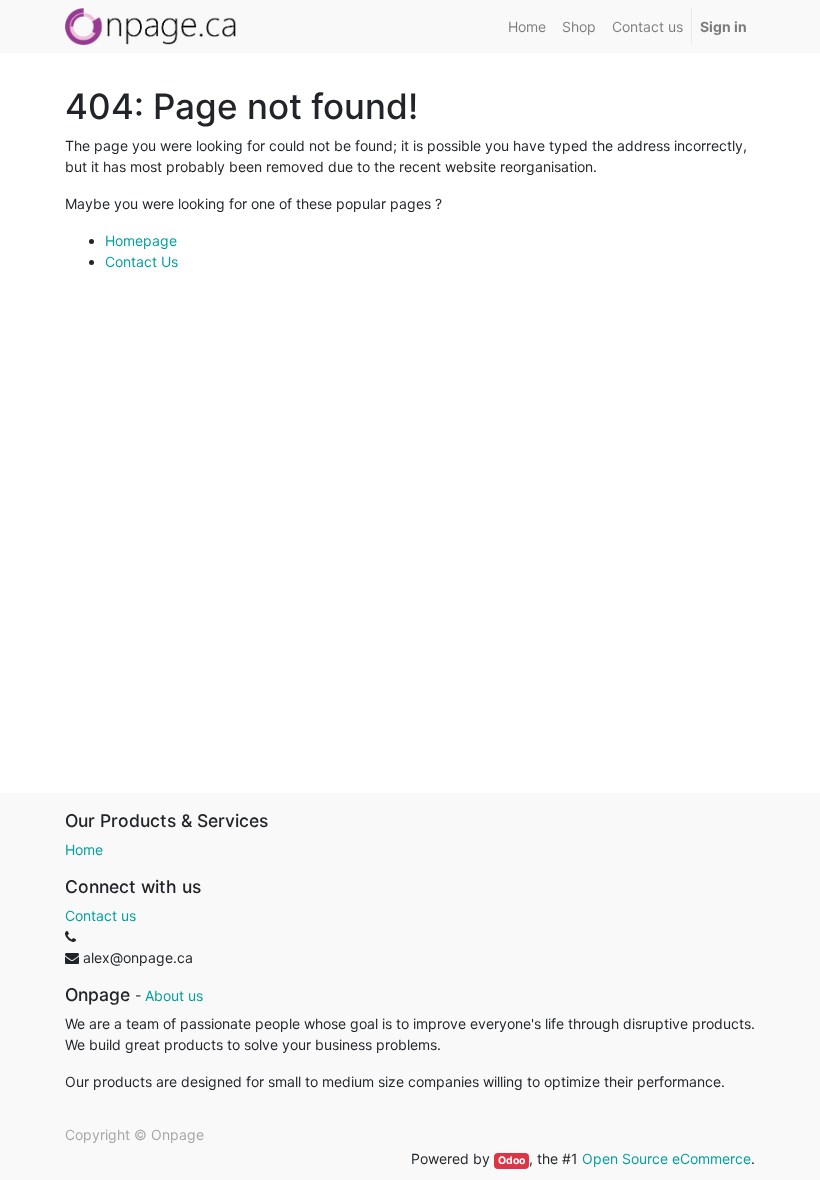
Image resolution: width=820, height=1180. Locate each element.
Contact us (100, 915)
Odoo (511, 1160)
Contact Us (141, 261)
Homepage (141, 240)
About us (174, 995)
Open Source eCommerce (666, 1158)
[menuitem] (527, 26)
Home (84, 849)
